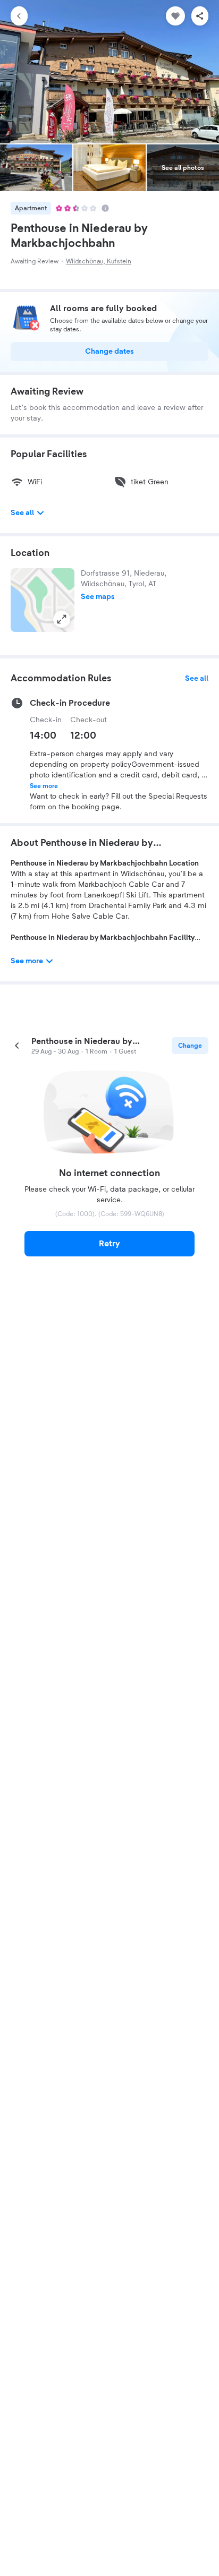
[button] (43, 600)
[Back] (19, 16)
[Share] (200, 16)
